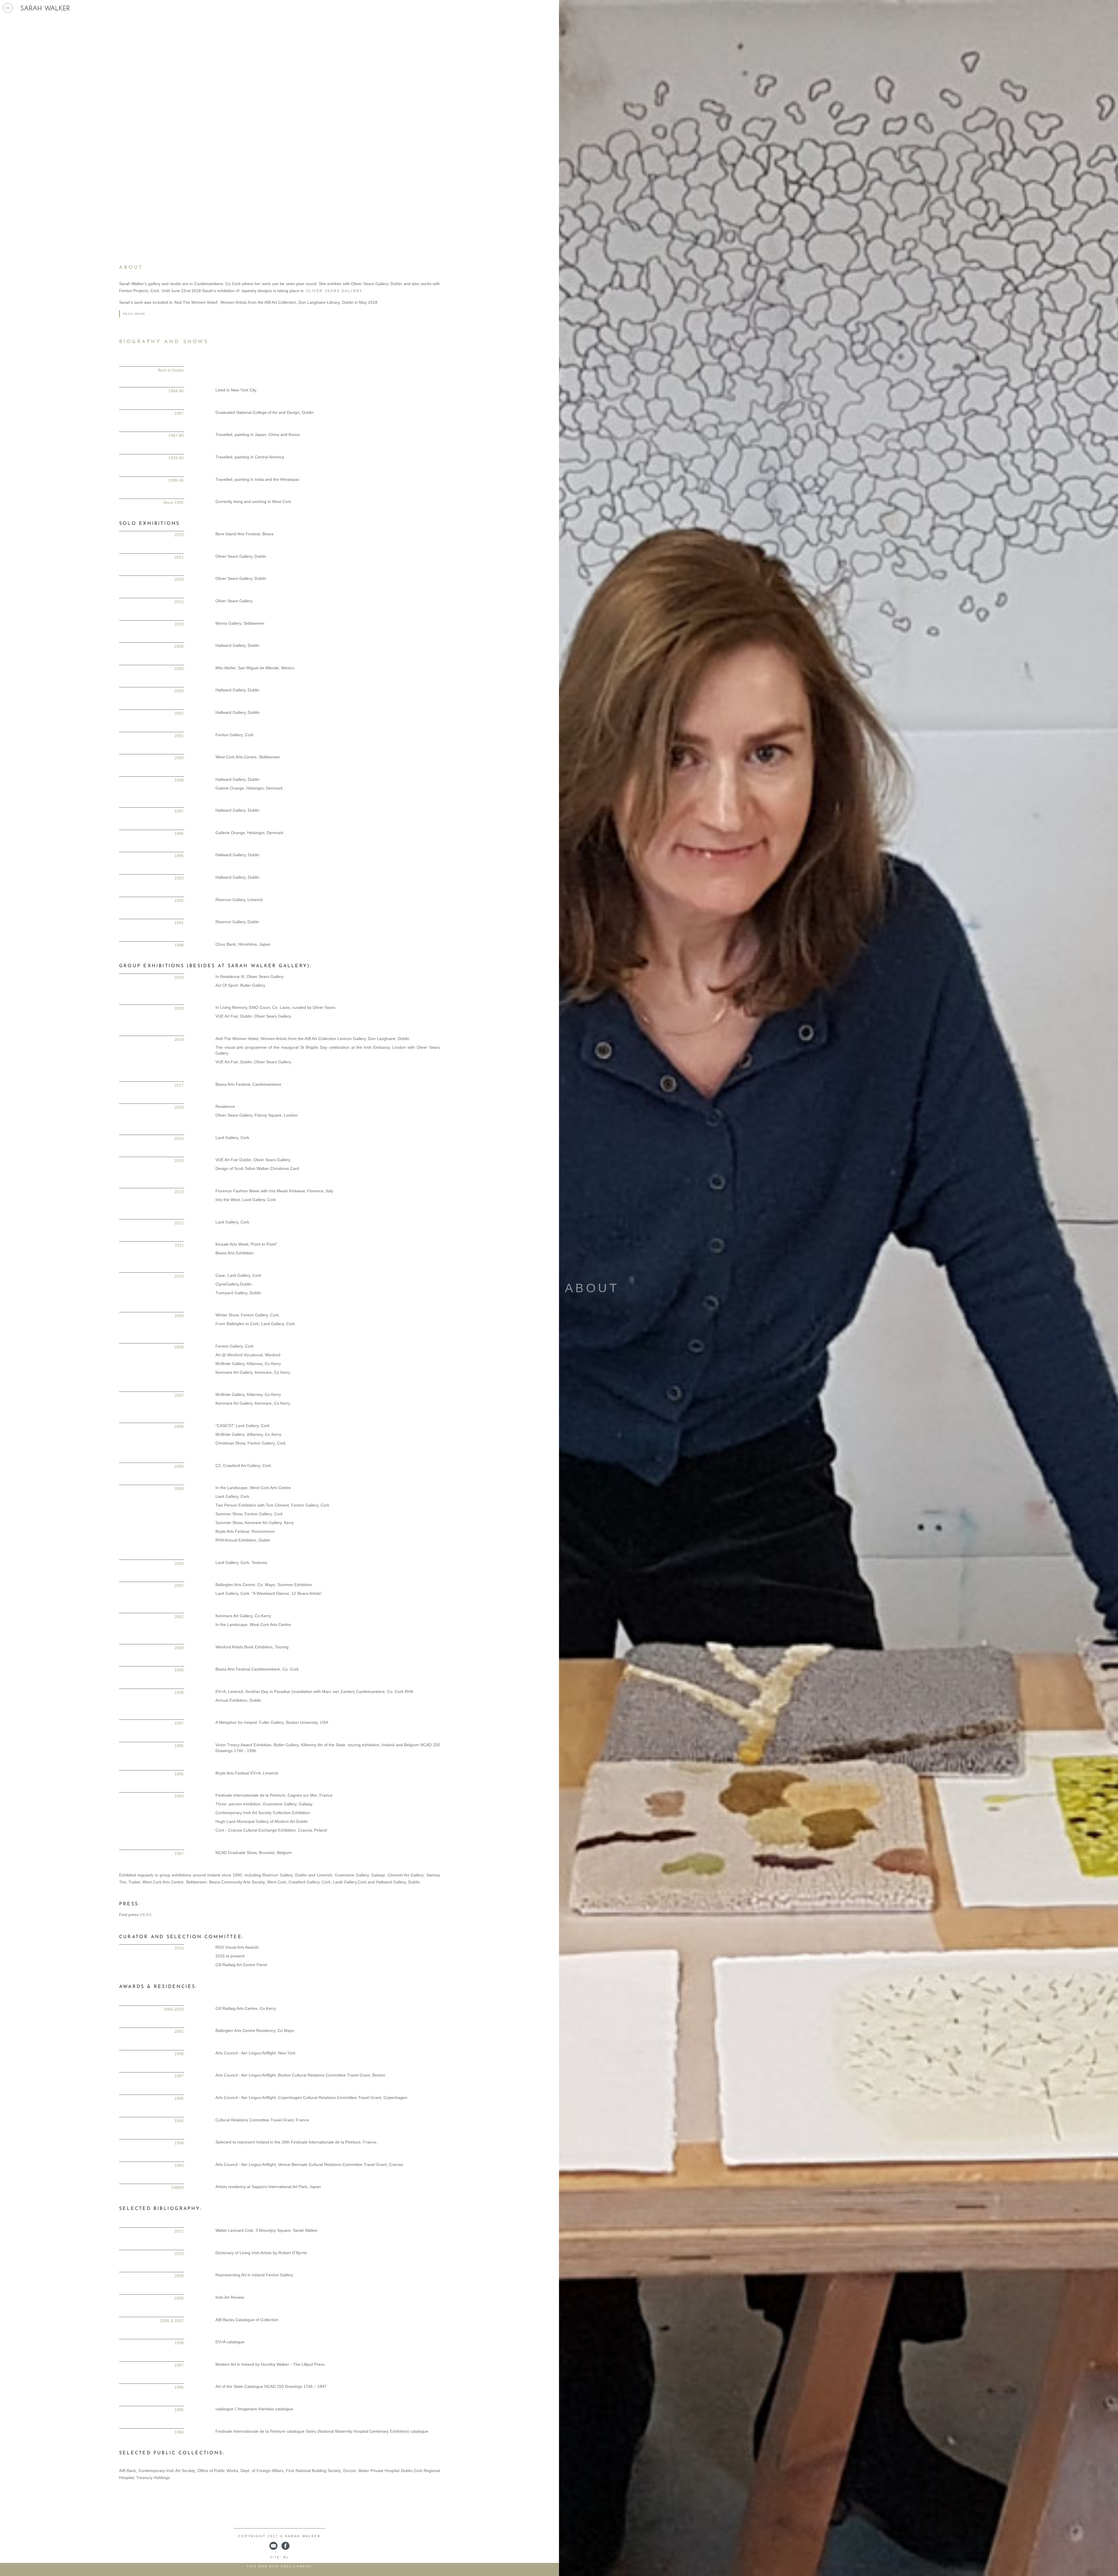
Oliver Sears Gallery (334, 291)
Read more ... (137, 314)
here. (147, 1915)
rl (286, 2557)
